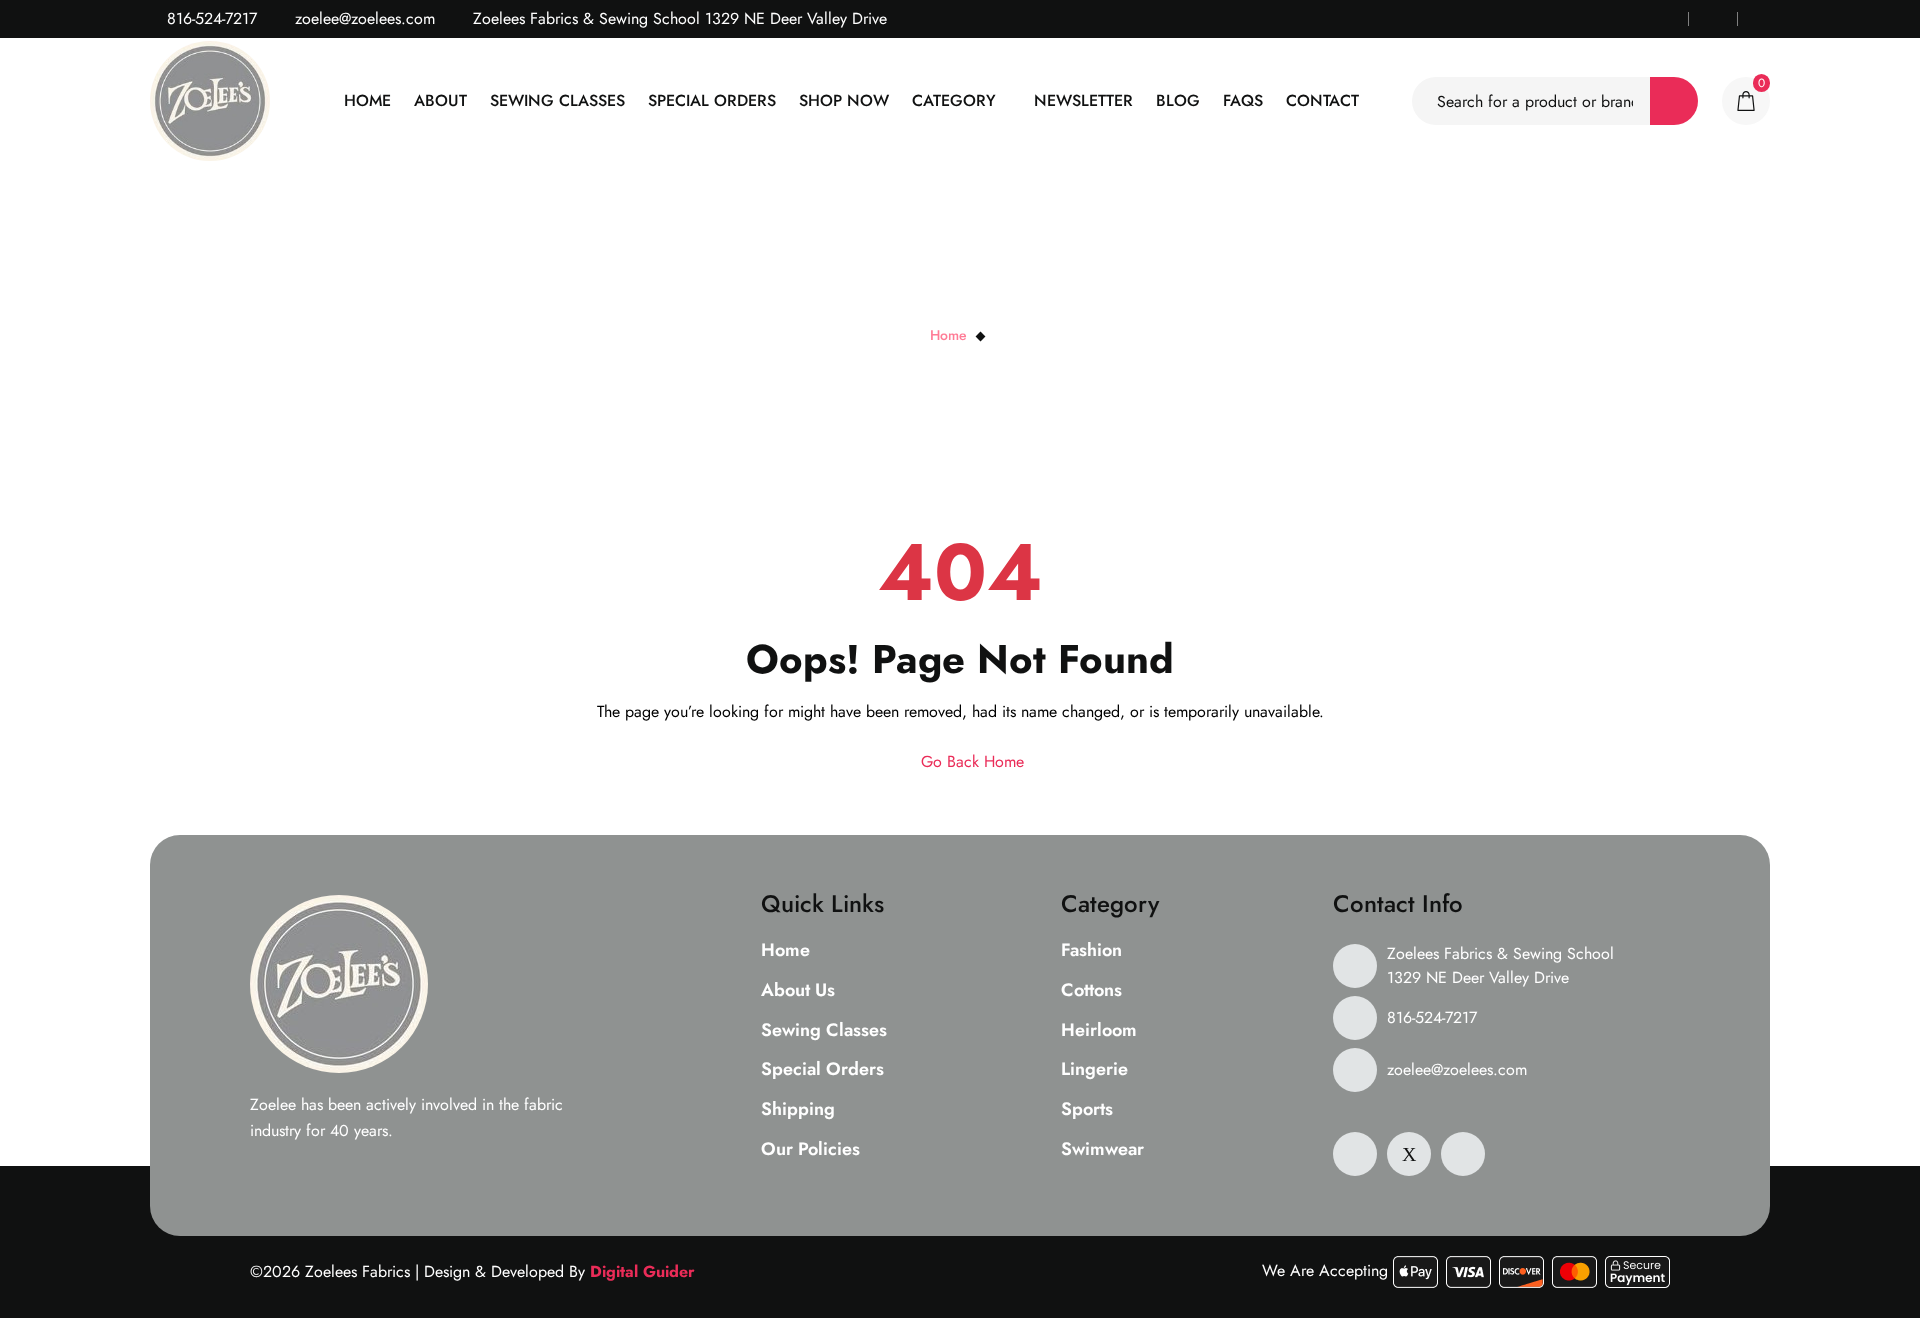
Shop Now (844, 100)
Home (367, 100)
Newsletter (1083, 100)
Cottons (1091, 991)
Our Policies (810, 1150)
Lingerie (1094, 1070)
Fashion (1091, 951)
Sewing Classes (557, 100)
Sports (1087, 1110)
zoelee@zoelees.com (362, 18)
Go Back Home (970, 761)
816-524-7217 (209, 18)
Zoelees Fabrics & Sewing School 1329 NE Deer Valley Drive (1500, 965)
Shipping (798, 1110)
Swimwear (1102, 1150)
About (440, 100)
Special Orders (712, 100)
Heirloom (1099, 1031)
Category (954, 100)
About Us (798, 991)
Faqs (1243, 100)
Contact (1322, 100)
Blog (1178, 100)
